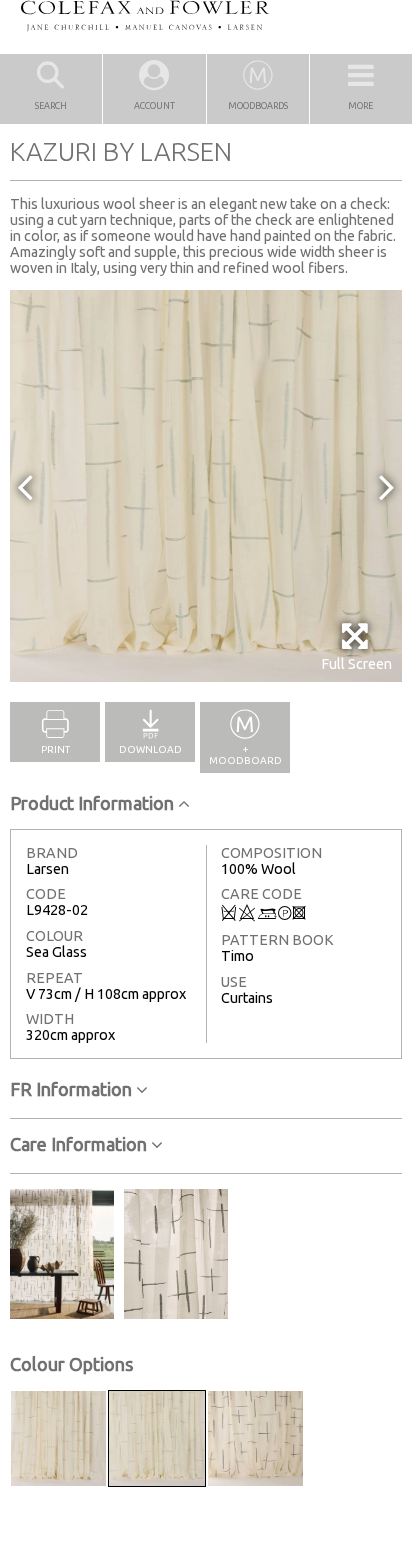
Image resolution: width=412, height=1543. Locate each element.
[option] (206, 486)
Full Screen (356, 664)
